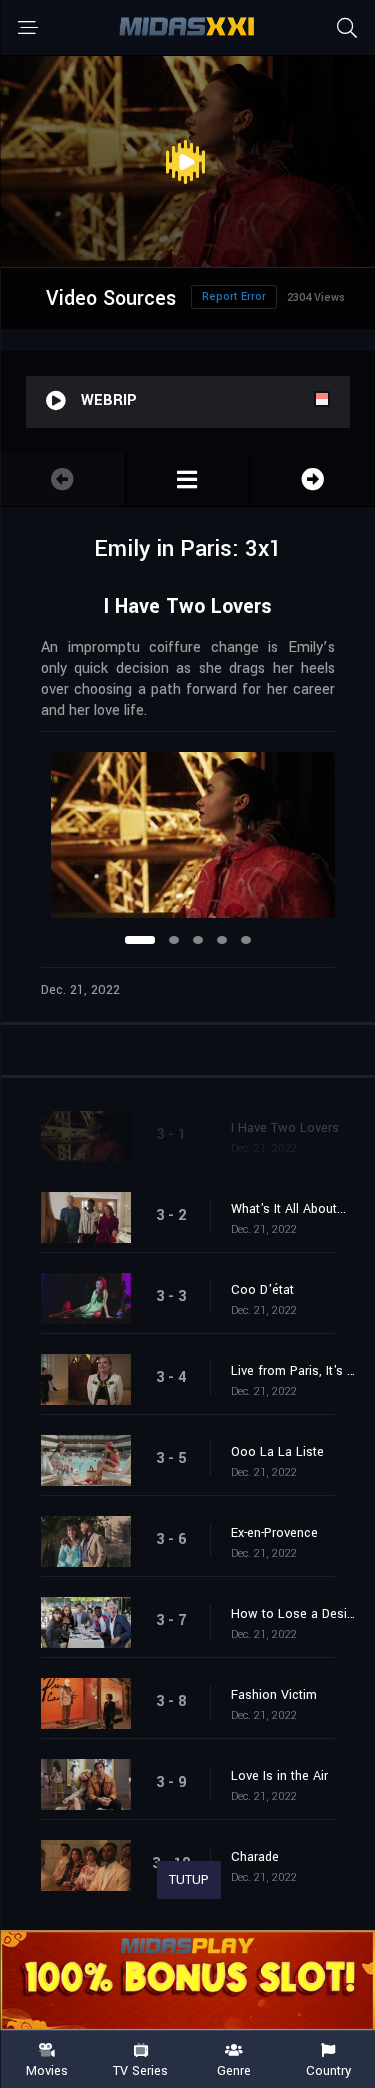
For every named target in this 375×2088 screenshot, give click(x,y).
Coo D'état (262, 1290)
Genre (234, 2070)
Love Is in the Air (279, 1776)
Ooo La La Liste (277, 1452)
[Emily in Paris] (188, 479)
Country (328, 2070)
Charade (255, 1857)
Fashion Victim (274, 1695)
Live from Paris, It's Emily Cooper (293, 1371)
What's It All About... (288, 1209)
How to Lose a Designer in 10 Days (293, 1614)
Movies (47, 2070)
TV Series (140, 2070)
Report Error (234, 296)
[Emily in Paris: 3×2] (312, 479)
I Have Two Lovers (285, 1128)
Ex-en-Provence (274, 1533)
